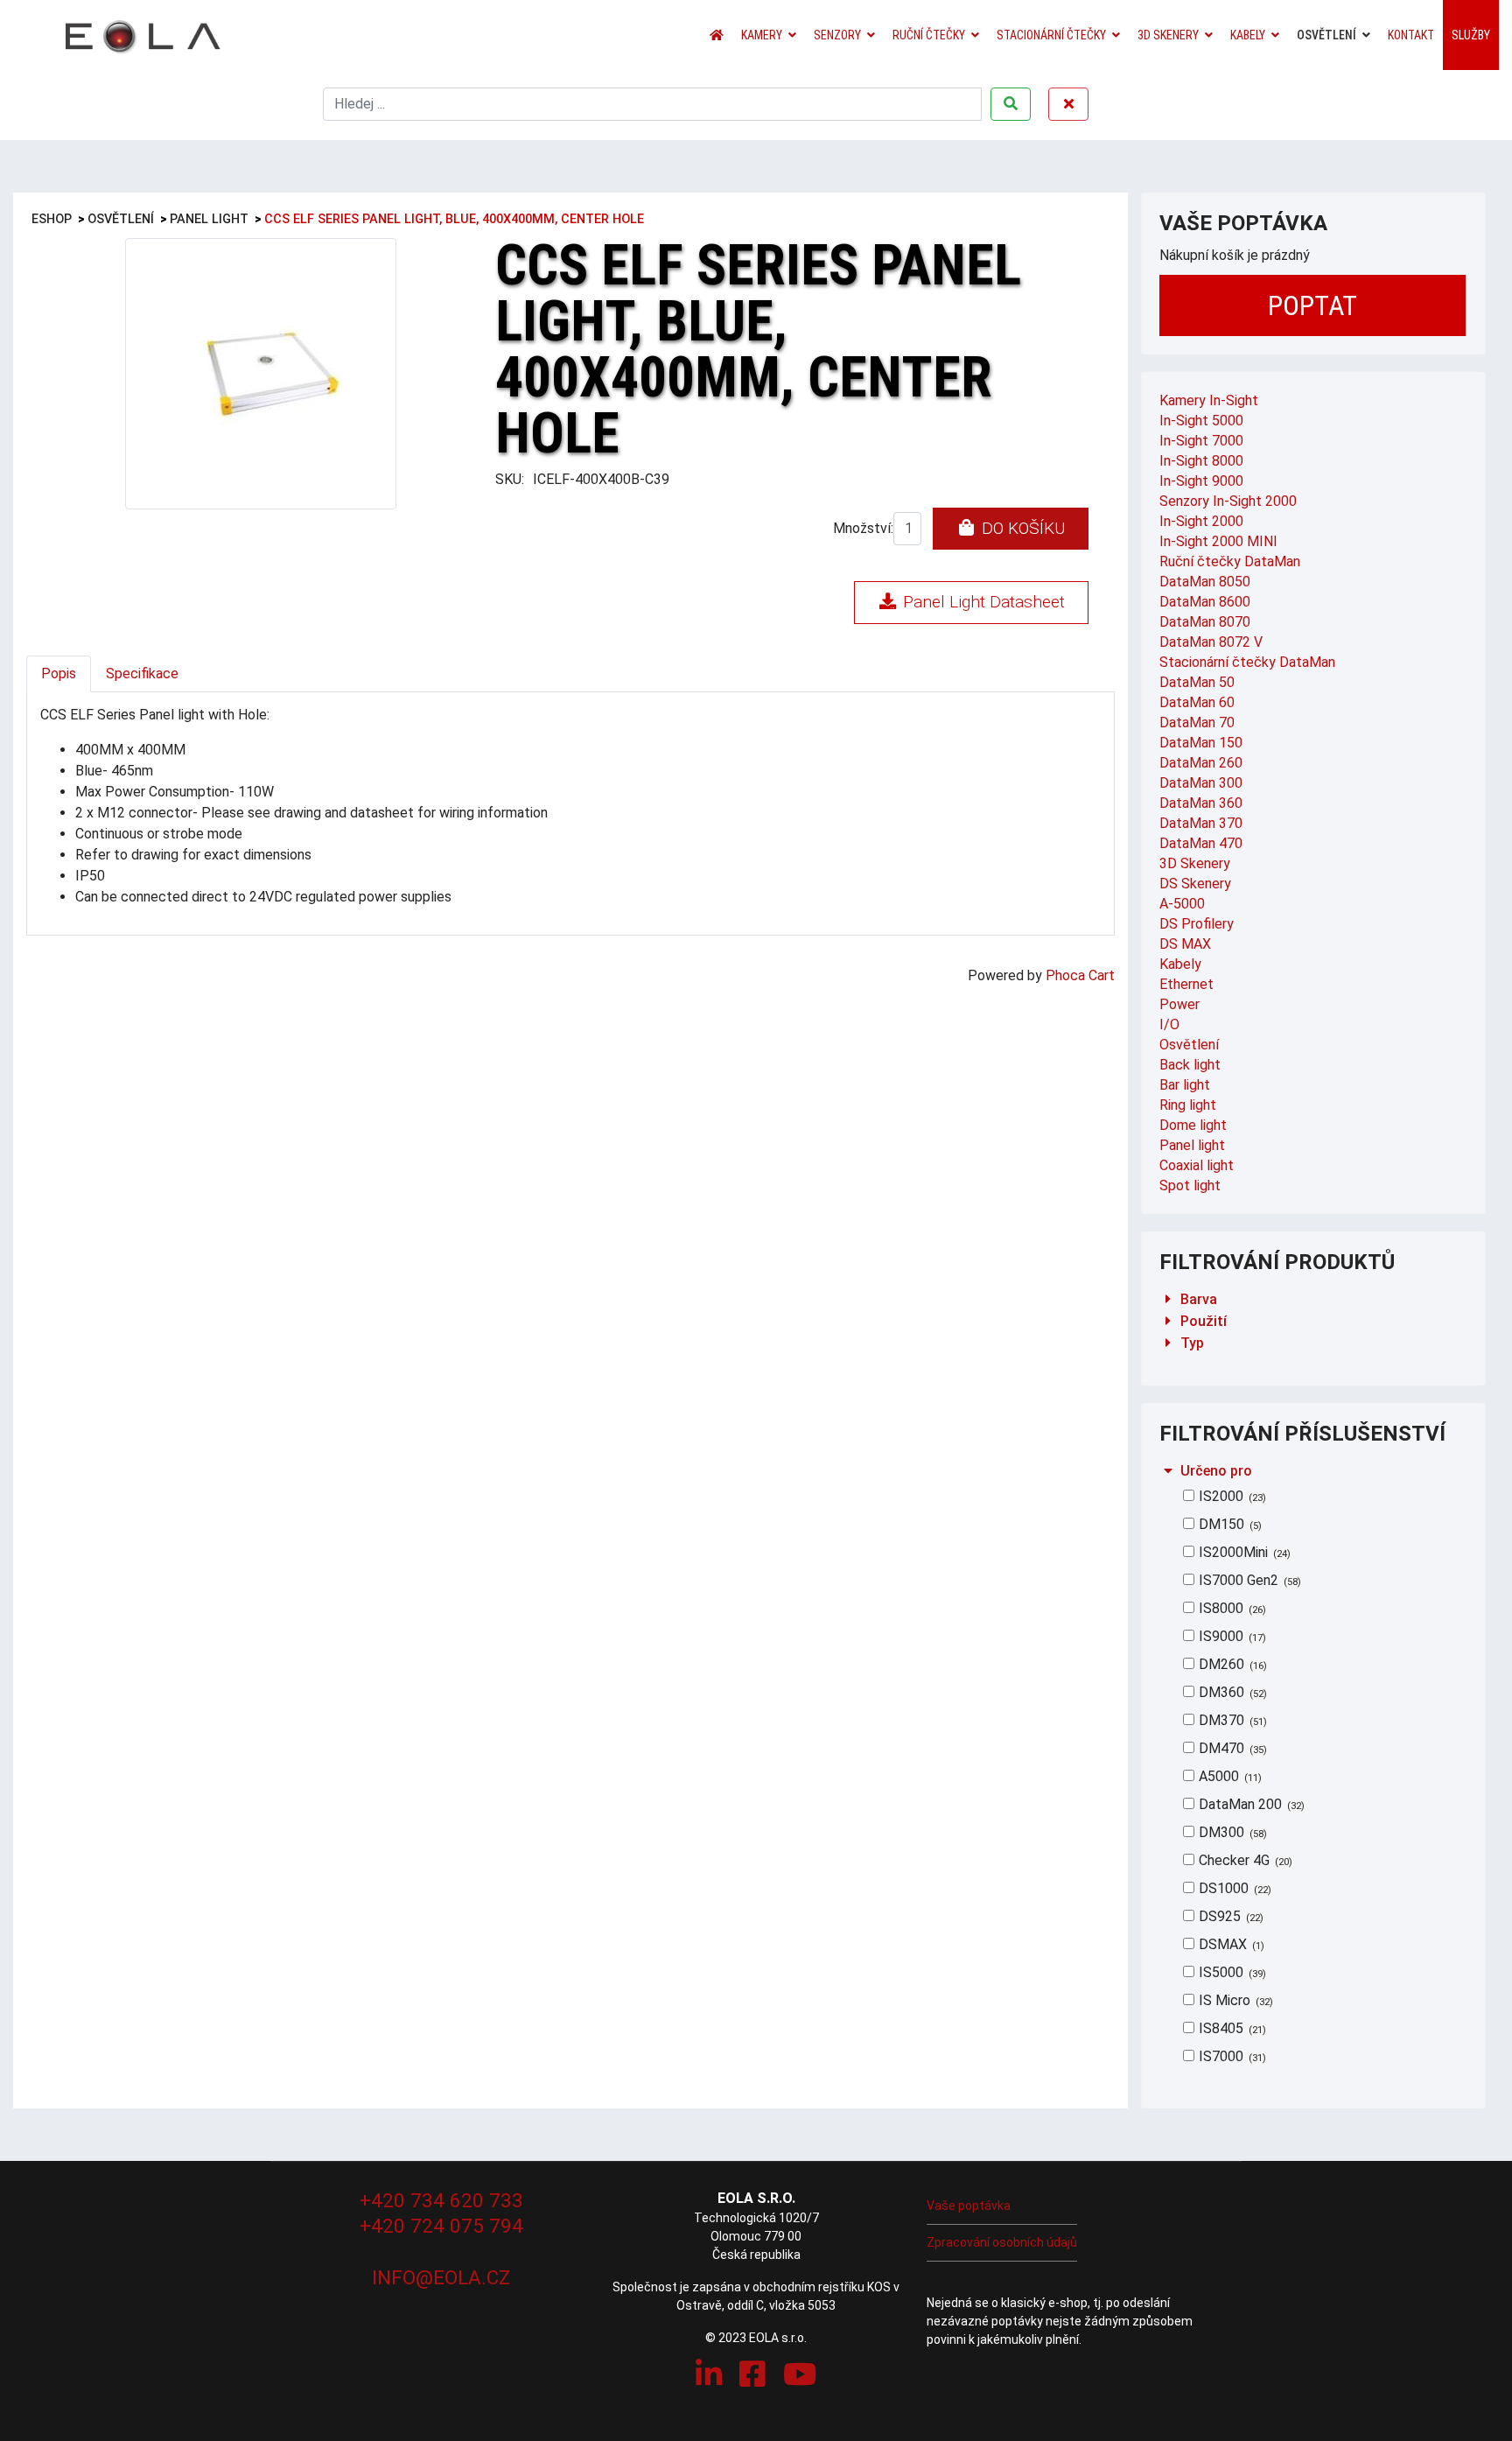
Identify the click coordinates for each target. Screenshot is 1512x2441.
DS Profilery (1197, 924)
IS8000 (1231, 1608)
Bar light (1185, 1085)
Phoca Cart (1080, 975)
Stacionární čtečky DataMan (1247, 662)
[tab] (1314, 1299)
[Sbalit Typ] (1168, 1343)
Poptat (1312, 305)
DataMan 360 (1201, 803)
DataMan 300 (1201, 783)
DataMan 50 (1197, 682)
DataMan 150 (1201, 743)
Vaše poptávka (969, 2206)
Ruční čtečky (929, 35)
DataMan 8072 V (1211, 642)
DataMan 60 (1197, 702)
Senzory (837, 35)
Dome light (1193, 1125)
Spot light (1190, 1185)
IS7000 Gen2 (1248, 1580)
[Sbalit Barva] (1168, 1299)
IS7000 (1231, 2056)
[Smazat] (1068, 104)
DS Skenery (1195, 884)
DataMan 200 (1250, 1804)
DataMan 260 (1201, 763)
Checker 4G (1244, 1860)
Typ (1192, 1343)
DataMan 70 (1197, 722)
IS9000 (1231, 1636)
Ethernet (1186, 984)
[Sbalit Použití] (1168, 1321)
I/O (1169, 1024)
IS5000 (1231, 1972)
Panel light (1192, 1145)
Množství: (863, 528)
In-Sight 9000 (1201, 481)
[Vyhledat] (1011, 104)
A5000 (1228, 1776)
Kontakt (1411, 35)
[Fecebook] (752, 2374)
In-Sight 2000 (1201, 521)
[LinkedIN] (709, 2374)
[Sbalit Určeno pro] (1168, 1471)
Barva (1199, 1299)
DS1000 (1233, 1888)
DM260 (1231, 1664)
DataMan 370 (1201, 823)
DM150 (1228, 1524)
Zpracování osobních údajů (1002, 2242)
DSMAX (1230, 1944)
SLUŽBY (1471, 35)
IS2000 (1231, 1496)
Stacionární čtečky (1051, 35)
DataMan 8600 (1205, 602)
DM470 (1231, 1748)
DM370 (1231, 1720)
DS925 (1229, 1916)
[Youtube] (800, 2374)
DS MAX (1185, 944)
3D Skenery (1168, 35)
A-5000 (1182, 904)
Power (1179, 1004)
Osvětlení (1326, 35)
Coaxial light (1197, 1165)
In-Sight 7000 (1201, 441)
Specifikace (142, 673)
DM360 (1231, 1692)
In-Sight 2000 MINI (1218, 541)
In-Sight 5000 (1201, 421)
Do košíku (1021, 528)
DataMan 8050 (1205, 582)
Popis (59, 673)
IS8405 (1231, 2028)
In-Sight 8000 (1201, 461)
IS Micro (1234, 2000)
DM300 (1231, 1832)
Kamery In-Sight (1209, 400)
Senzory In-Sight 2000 (1228, 501)
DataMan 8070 (1205, 622)
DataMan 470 (1201, 843)
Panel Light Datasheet (982, 602)
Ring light (1188, 1105)
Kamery (762, 35)
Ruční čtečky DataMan (1230, 561)
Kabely (1248, 35)
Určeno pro (1216, 1471)
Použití (1204, 1321)
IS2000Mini (1243, 1552)
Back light (1190, 1065)
